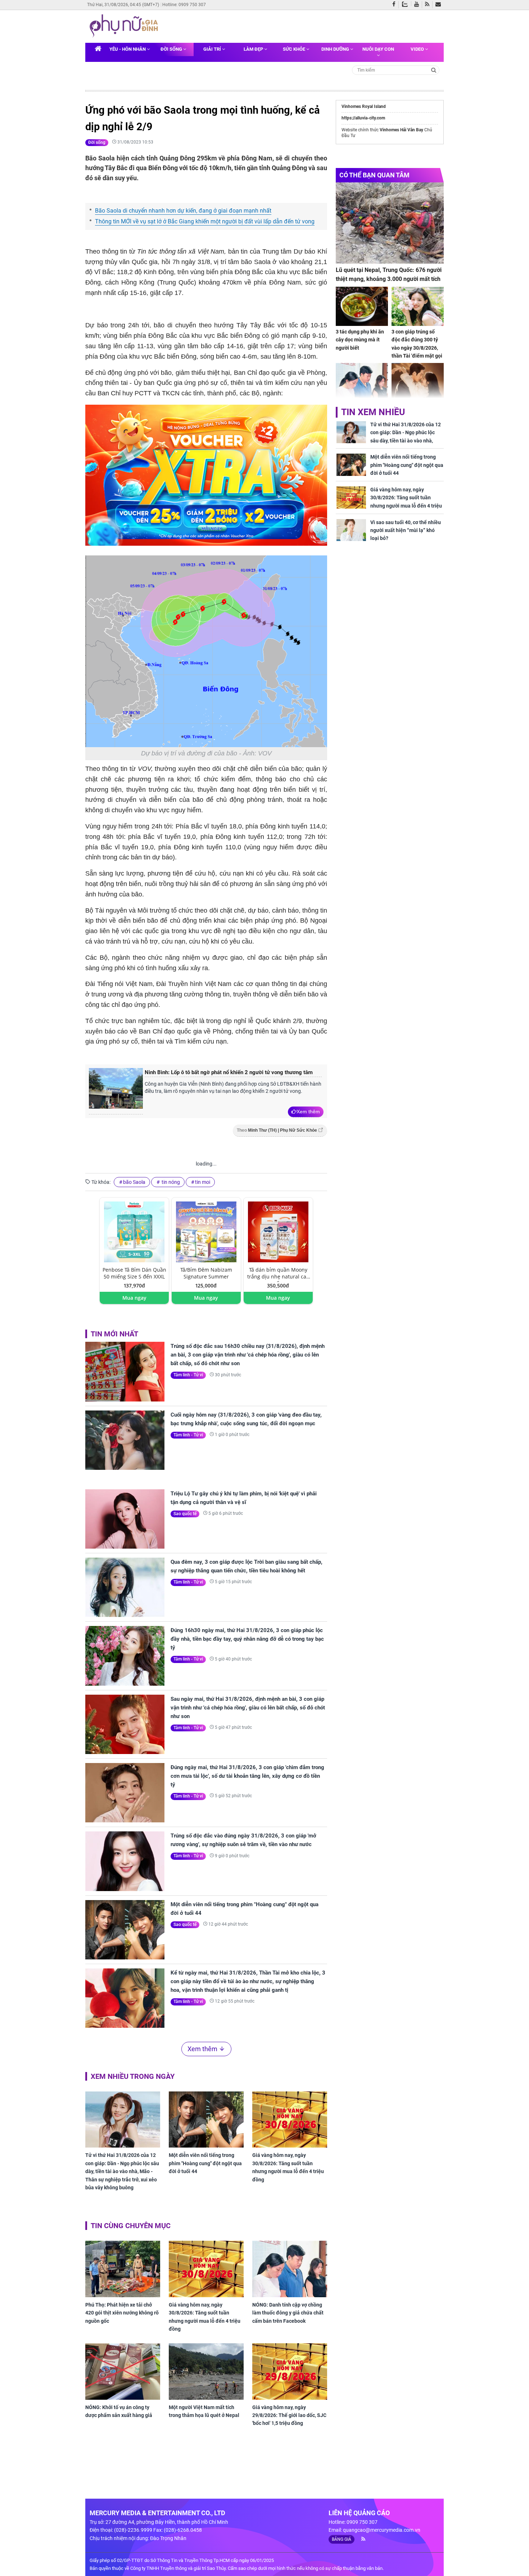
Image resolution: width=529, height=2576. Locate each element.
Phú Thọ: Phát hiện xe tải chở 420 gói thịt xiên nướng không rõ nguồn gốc (122, 2313)
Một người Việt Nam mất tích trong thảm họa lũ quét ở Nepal (204, 2411)
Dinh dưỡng (336, 49)
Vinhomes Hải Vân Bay (401, 130)
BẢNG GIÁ (342, 2539)
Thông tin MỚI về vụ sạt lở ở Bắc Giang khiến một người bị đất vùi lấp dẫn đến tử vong (205, 221)
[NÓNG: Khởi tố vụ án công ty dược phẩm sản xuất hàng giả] (123, 2371)
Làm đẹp (254, 49)
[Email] (440, 5)
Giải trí (213, 49)
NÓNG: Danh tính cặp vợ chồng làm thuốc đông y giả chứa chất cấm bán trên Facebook (288, 2313)
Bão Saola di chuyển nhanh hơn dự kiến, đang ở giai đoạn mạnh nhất (183, 211)
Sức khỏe (295, 49)
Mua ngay (134, 1298)
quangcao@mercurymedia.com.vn (382, 2530)
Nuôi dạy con (378, 49)
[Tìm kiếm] (434, 70)
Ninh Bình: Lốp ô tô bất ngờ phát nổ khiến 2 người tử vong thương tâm (229, 1072)
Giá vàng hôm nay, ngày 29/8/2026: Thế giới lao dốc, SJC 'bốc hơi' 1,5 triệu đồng (289, 2415)
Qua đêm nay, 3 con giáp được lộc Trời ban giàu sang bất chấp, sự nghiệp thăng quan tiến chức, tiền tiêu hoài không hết (247, 1566)
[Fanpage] (395, 5)
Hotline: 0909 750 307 (184, 5)
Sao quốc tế (185, 1514)
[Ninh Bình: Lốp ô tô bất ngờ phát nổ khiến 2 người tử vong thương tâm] (116, 1091)
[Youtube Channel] (418, 5)
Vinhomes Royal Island (364, 106)
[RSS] (429, 5)
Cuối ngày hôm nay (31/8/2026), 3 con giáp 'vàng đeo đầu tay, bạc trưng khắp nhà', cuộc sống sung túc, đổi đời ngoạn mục (246, 1419)
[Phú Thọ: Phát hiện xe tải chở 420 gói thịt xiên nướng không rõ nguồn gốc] (123, 2269)
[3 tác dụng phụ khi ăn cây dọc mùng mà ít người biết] (362, 306)
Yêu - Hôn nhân (128, 49)
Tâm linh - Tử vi (188, 1375)
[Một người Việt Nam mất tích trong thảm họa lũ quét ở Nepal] (206, 2371)
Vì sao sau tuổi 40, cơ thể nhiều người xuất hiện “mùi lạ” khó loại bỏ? (406, 530)
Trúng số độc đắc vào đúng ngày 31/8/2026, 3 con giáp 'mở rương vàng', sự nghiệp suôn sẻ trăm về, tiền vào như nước (243, 1840)
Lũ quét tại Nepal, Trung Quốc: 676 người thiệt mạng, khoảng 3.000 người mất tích (389, 275)
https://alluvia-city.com (363, 118)
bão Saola (134, 1182)
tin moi (203, 1182)
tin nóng (170, 1182)
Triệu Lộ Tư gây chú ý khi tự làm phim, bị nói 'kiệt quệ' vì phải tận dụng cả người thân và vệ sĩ (244, 1498)
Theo (277, 1130)
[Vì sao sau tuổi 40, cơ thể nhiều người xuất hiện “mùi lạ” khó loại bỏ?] (351, 530)
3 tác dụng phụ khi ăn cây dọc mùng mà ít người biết (360, 340)
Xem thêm (308, 1112)
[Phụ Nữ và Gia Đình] (125, 26)
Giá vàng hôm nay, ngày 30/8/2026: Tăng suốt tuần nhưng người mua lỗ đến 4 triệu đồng (288, 2167)
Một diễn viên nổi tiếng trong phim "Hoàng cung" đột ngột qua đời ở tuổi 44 (245, 1909)
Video (418, 49)
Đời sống (172, 49)
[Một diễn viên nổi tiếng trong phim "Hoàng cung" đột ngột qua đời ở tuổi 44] (125, 1930)
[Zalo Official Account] (406, 4)
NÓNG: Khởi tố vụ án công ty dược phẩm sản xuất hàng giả (119, 2411)
